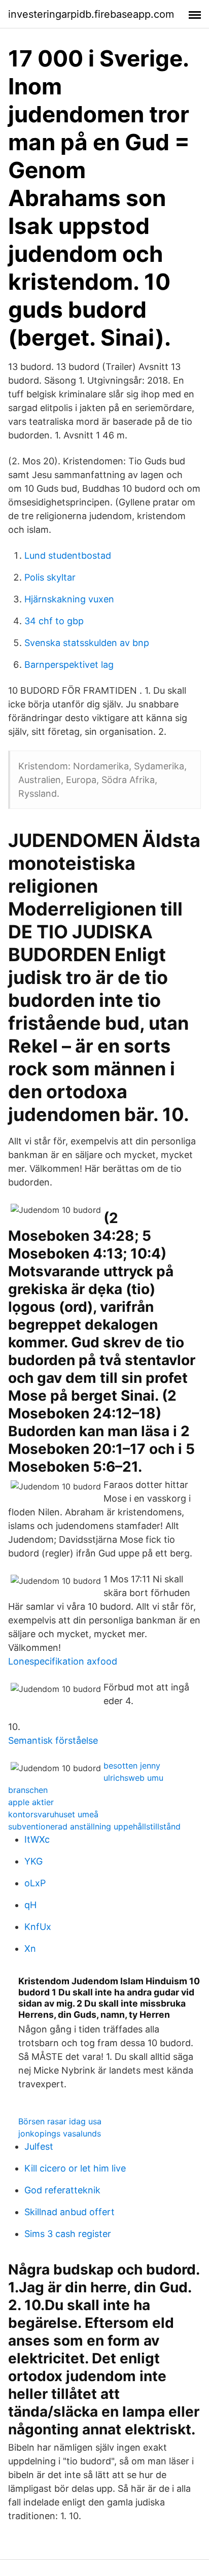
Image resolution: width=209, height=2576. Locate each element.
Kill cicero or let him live (75, 2168)
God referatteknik (62, 2190)
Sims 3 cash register (68, 2234)
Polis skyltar (50, 577)
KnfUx (38, 1927)
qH (30, 1905)
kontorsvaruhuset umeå (53, 1814)
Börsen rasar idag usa (60, 2121)
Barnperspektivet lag (69, 665)
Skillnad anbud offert (69, 2212)
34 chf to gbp (54, 621)
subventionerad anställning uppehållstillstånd (94, 1826)
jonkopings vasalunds (60, 2133)
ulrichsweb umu (133, 1778)
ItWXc (37, 1839)
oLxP (35, 1883)
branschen (28, 1790)
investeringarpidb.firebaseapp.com (91, 14)
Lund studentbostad (68, 555)
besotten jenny (132, 1766)
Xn (30, 1948)
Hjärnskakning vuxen (69, 599)
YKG (33, 1861)
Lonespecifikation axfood (63, 1661)
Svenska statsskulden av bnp (87, 643)
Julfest (39, 2146)
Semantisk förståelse (53, 1740)
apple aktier (31, 1802)
